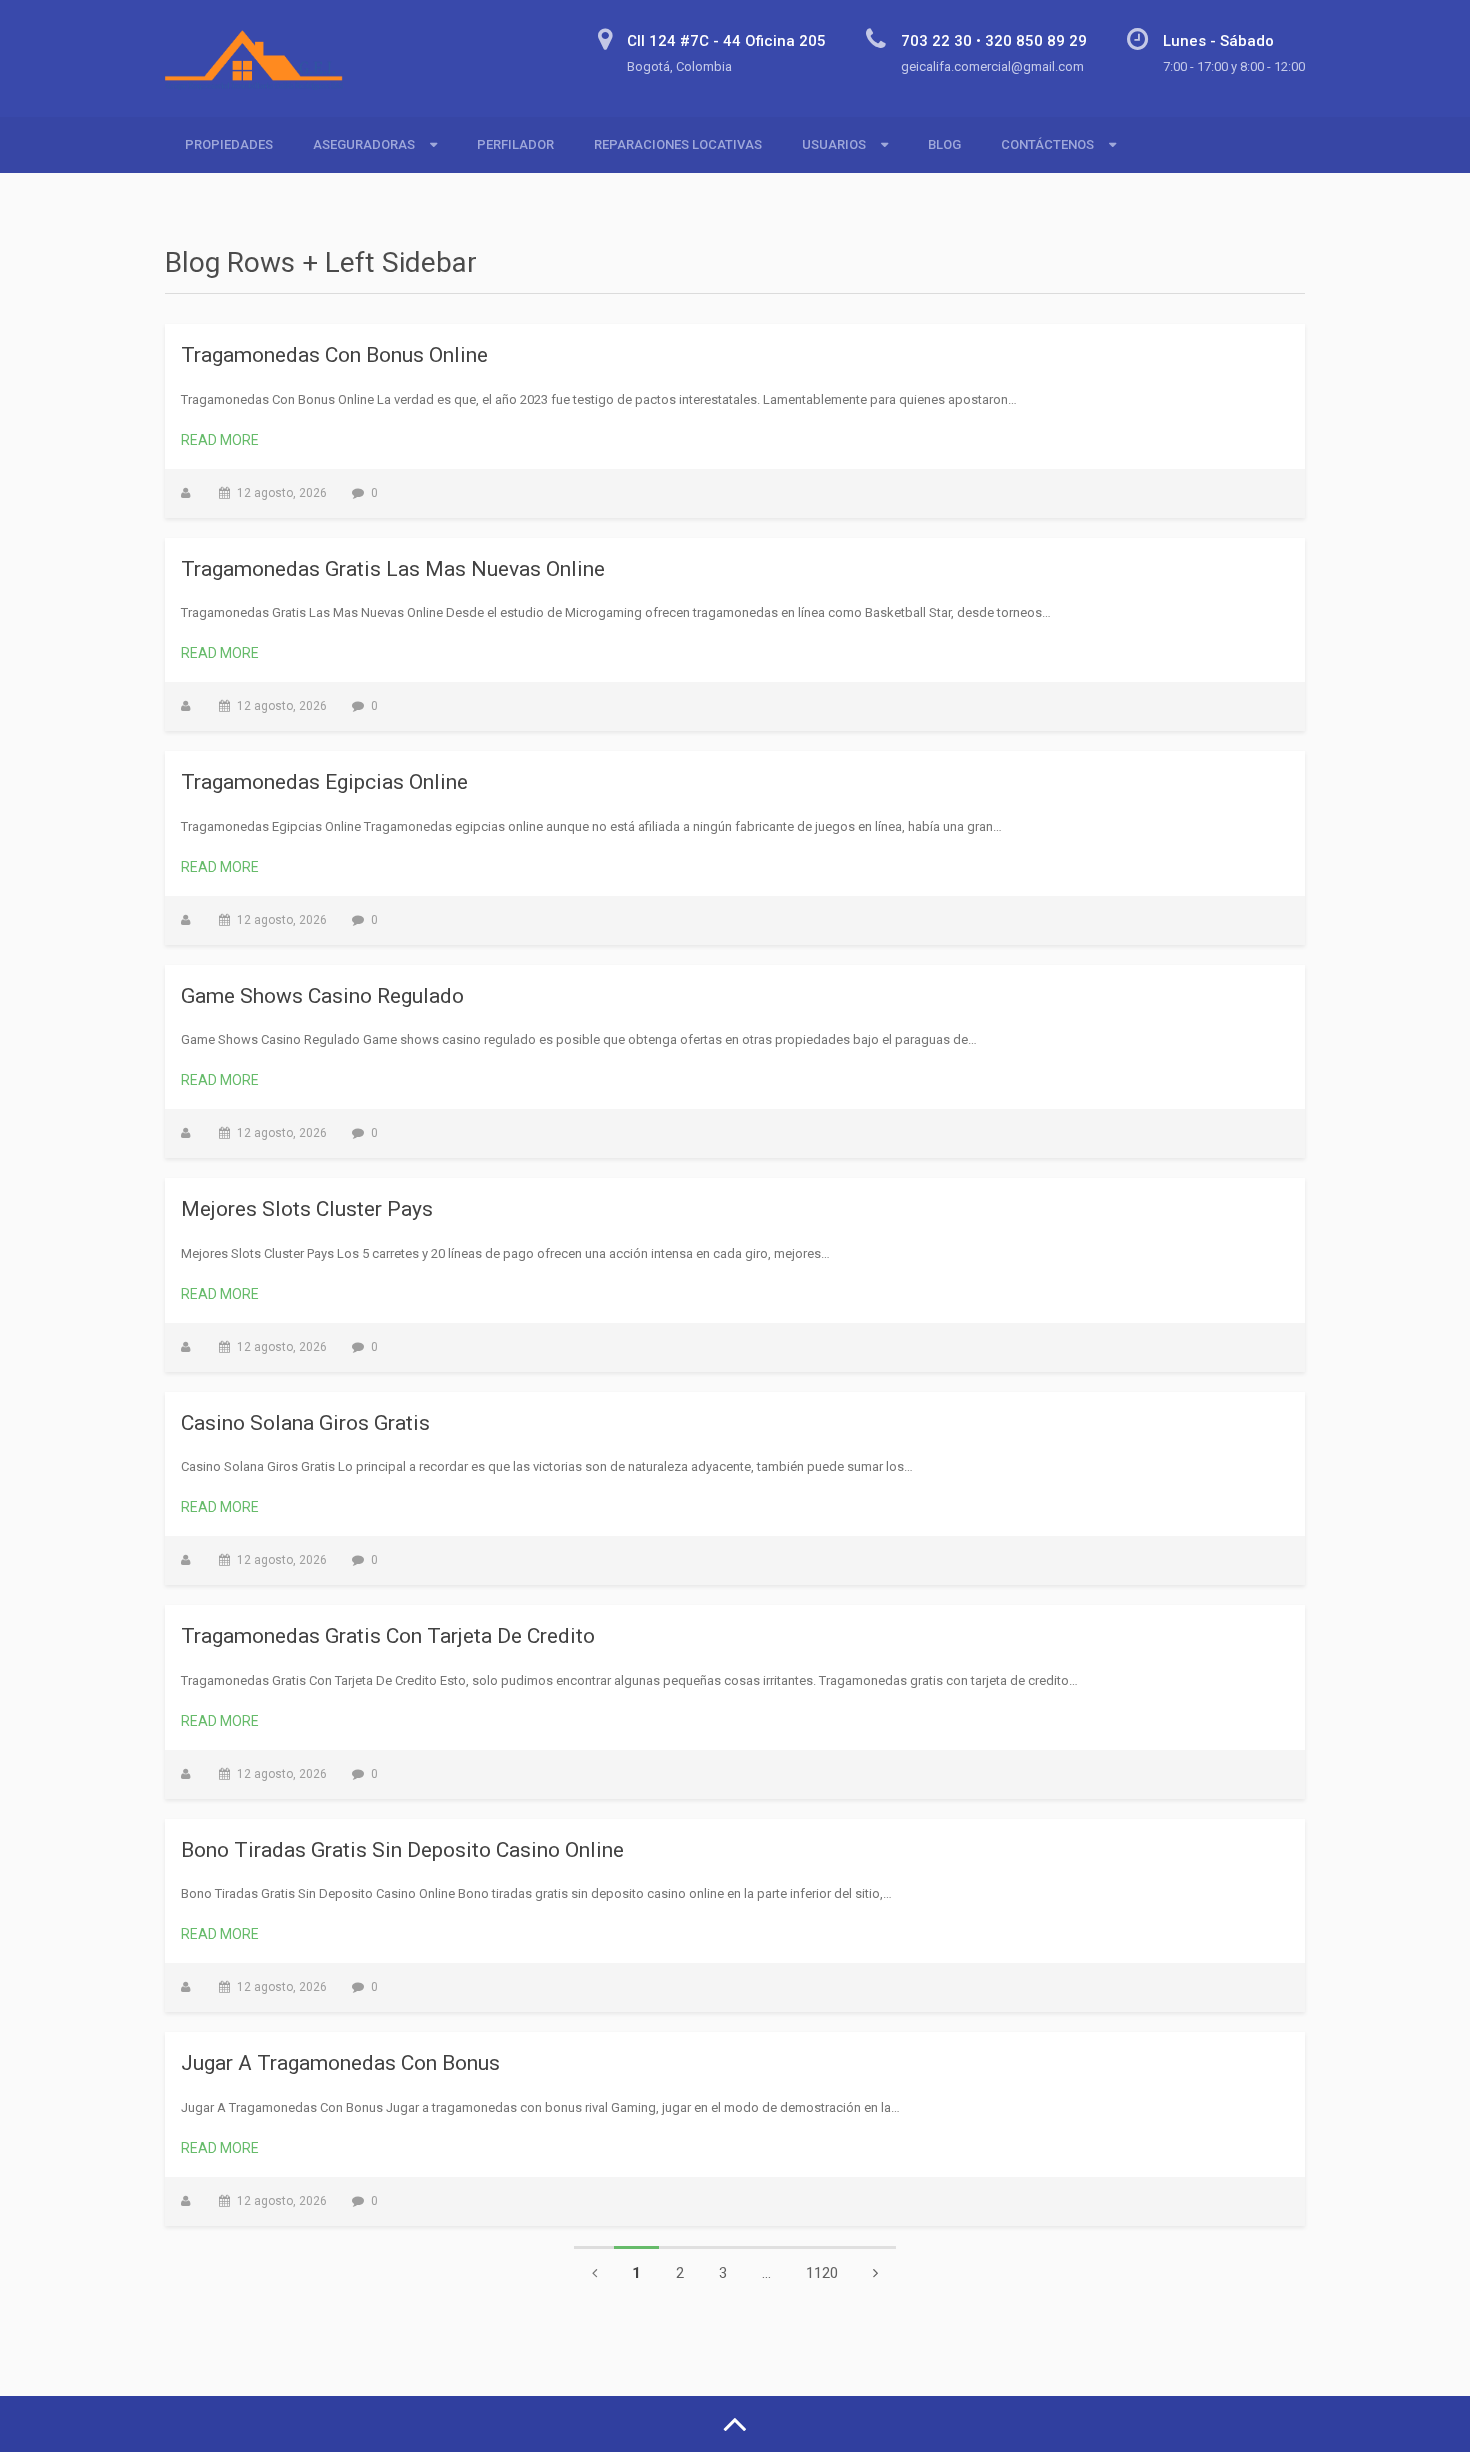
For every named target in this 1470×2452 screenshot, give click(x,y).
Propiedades (229, 144)
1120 (822, 2273)
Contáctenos (1047, 144)
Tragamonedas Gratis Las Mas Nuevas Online (393, 569)
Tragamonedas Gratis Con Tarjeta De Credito (388, 1636)
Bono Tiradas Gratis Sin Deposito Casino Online (402, 1850)
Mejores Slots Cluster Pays (307, 1209)
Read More (220, 440)
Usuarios (834, 144)
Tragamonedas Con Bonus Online (334, 355)
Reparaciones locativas (678, 144)
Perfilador (515, 144)
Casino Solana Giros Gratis (305, 1423)
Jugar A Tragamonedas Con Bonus (340, 2063)
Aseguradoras (364, 144)
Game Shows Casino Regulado (322, 996)
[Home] (261, 71)
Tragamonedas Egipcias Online (324, 782)
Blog (944, 144)
